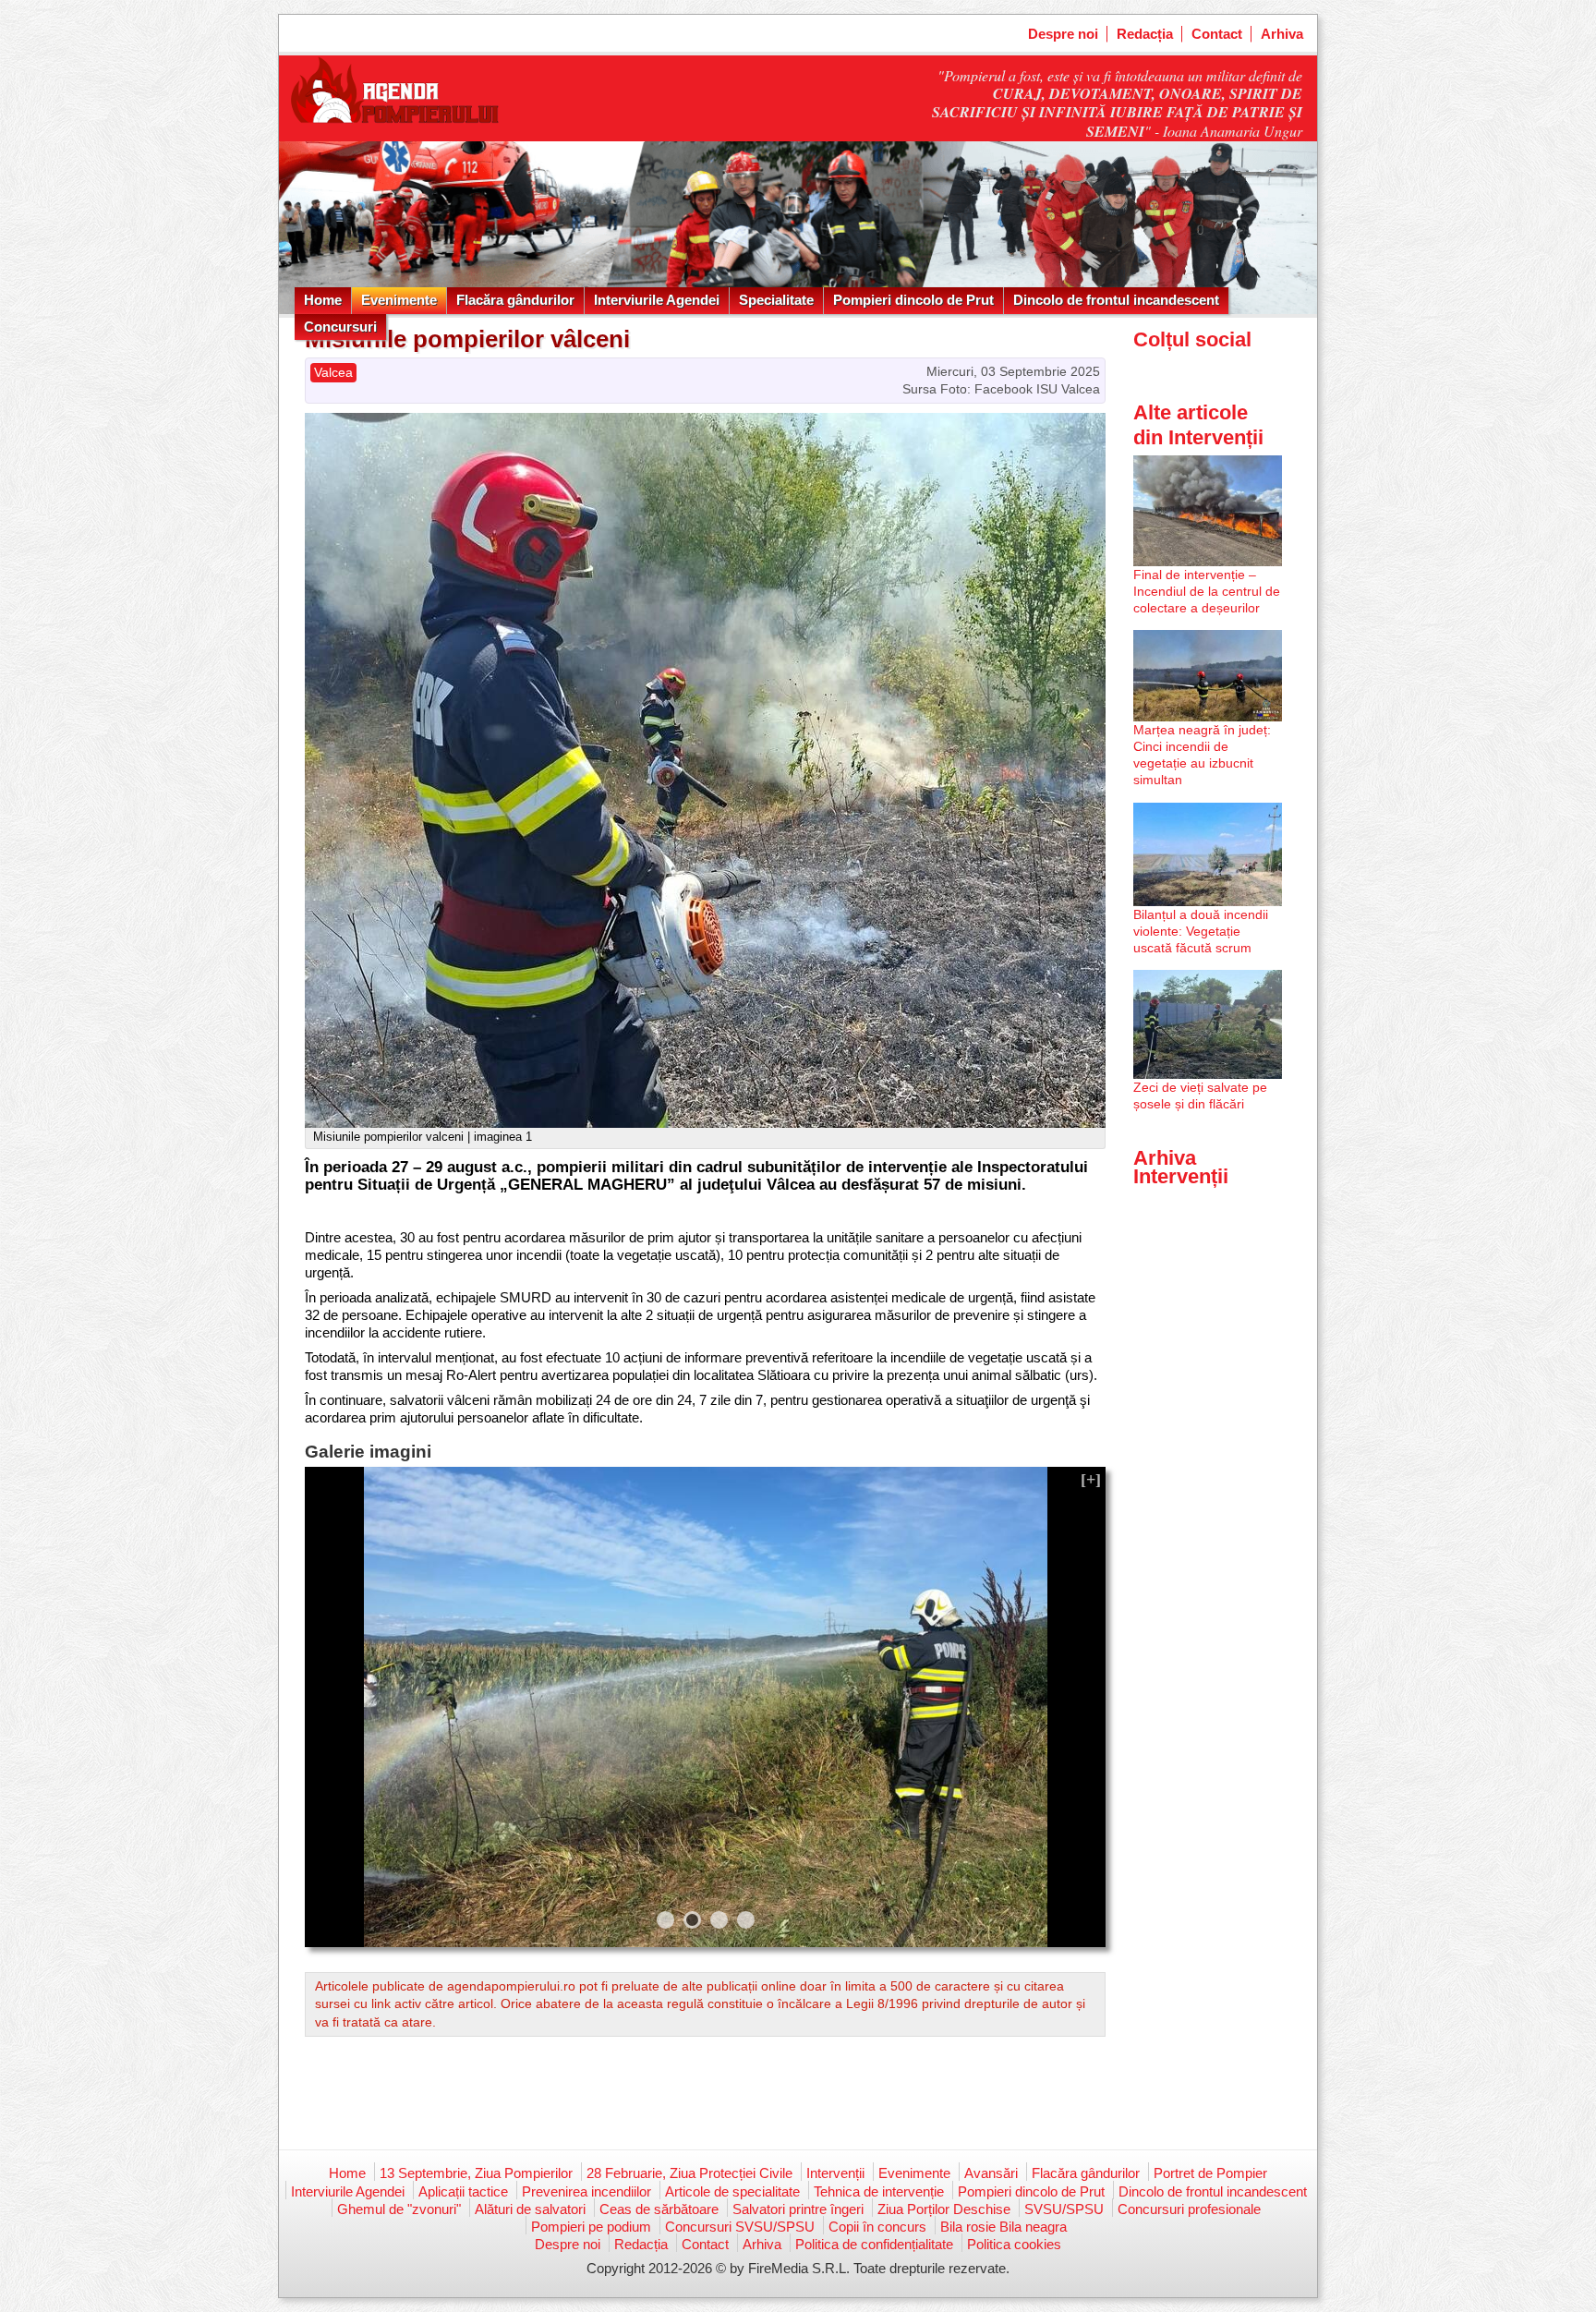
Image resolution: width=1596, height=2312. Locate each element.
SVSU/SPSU (1064, 2209)
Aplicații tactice (463, 2191)
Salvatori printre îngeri (798, 2209)
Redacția (1145, 34)
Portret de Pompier (1210, 2173)
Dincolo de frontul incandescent (1116, 300)
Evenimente (399, 300)
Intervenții (835, 2173)
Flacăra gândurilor (515, 300)
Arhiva (1282, 34)
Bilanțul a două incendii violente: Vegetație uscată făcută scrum (1201, 931)
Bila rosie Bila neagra (1004, 2227)
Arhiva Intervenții (1181, 1167)
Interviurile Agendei (657, 300)
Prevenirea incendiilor (586, 2191)
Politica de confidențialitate (874, 2244)
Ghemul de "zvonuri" (399, 2209)
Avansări (991, 2173)
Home (323, 300)
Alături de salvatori (530, 2209)
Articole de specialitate (732, 2191)
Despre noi (1063, 34)
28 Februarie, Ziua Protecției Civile (689, 2173)
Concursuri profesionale (1189, 2209)
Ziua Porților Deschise (944, 2209)
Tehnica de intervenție (879, 2191)
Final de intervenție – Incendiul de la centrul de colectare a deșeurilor (1207, 591)
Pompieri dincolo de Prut (913, 300)
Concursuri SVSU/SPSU (740, 2227)
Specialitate (776, 300)
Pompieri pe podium (591, 2227)
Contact (1217, 34)
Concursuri (340, 327)
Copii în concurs (877, 2227)
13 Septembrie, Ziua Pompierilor (476, 2173)
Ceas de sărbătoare (659, 2209)
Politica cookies (1014, 2244)
